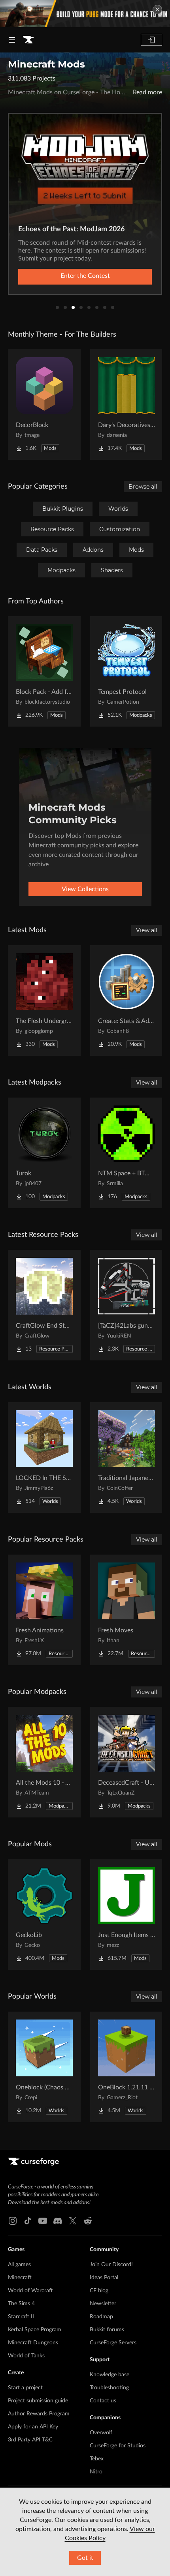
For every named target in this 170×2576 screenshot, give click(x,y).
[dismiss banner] (157, 9)
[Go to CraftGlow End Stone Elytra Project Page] (44, 1305)
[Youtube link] (43, 2221)
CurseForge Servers (113, 2343)
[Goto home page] (28, 40)
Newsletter (103, 2304)
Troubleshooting (109, 2388)
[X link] (73, 2221)
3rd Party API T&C (30, 2440)
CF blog (99, 2291)
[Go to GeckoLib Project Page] (44, 1915)
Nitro (96, 2472)
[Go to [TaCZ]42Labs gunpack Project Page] (127, 1305)
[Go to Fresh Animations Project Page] (44, 1610)
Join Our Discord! (111, 2265)
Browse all (143, 487)
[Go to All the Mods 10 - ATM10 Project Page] (44, 1762)
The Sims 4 (21, 2304)
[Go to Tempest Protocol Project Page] (127, 671)
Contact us (103, 2401)
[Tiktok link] (28, 2221)
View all (147, 930)
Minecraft (20, 2278)
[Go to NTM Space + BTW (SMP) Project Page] (127, 1153)
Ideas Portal (104, 2278)
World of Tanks (26, 2356)
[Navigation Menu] (12, 40)
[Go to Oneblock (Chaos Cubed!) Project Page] (44, 2067)
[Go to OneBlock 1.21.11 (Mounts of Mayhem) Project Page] (127, 2067)
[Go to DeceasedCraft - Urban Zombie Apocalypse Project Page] (127, 1762)
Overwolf (101, 2433)
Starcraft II (21, 2317)
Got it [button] (85, 2558)
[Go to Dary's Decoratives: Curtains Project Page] (127, 405)
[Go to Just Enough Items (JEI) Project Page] (127, 1915)
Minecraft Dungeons (33, 2343)
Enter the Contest (85, 276)
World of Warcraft (30, 2291)
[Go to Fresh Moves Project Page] (127, 1610)
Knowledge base (110, 2375)
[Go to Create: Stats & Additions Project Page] (127, 1000)
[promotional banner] (85, 14)
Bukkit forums (107, 2330)
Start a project (25, 2388)
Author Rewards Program (39, 2414)
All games (19, 2265)
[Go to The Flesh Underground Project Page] (44, 1000)
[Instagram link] (13, 2221)
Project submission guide (38, 2401)
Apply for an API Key (33, 2427)
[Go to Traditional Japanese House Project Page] (127, 1458)
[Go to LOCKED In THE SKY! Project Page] (44, 1458)
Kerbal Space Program (35, 2330)
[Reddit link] (88, 2221)
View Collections (85, 889)
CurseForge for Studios (118, 2446)
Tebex (97, 2459)
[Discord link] (58, 2221)
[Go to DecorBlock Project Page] (44, 405)
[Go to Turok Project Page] (44, 1153)
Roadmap (101, 2317)
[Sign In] (151, 40)
